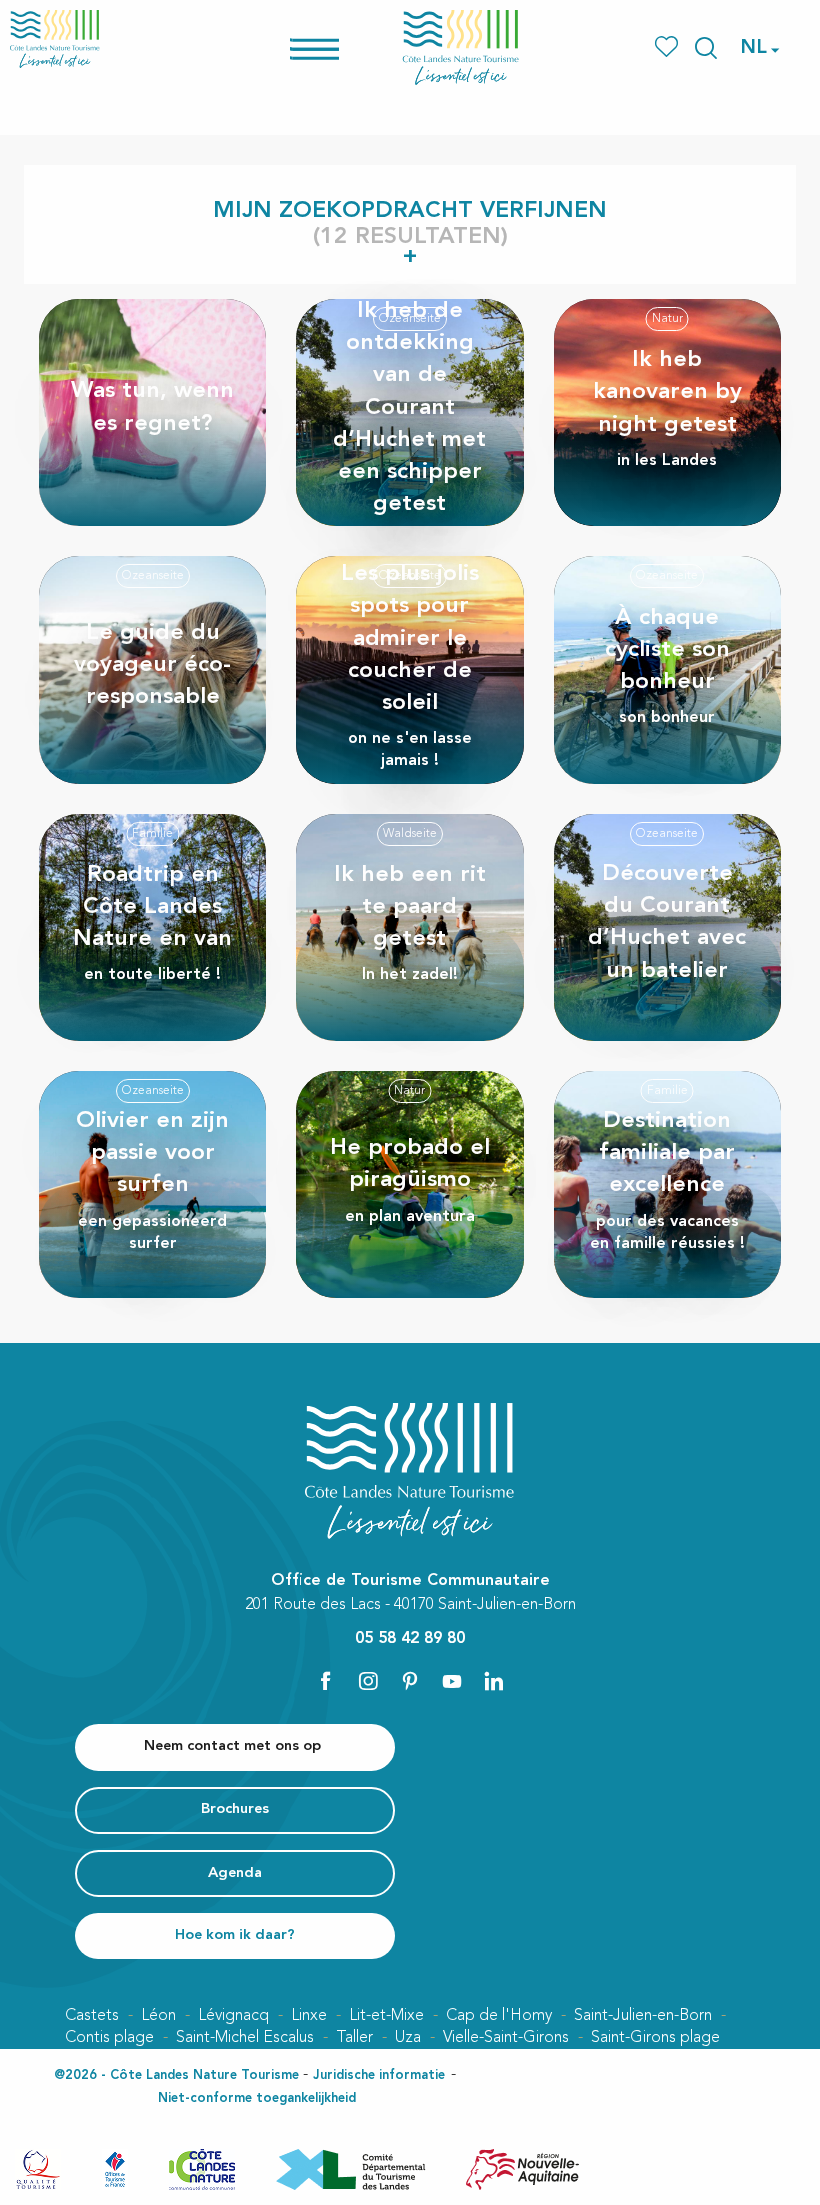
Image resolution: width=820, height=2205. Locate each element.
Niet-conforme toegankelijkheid (257, 2098)
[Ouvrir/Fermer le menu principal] (340, 47)
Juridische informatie (379, 2075)
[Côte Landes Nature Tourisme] (461, 47)
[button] (706, 48)
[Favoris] (668, 47)
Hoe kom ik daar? (235, 1935)
